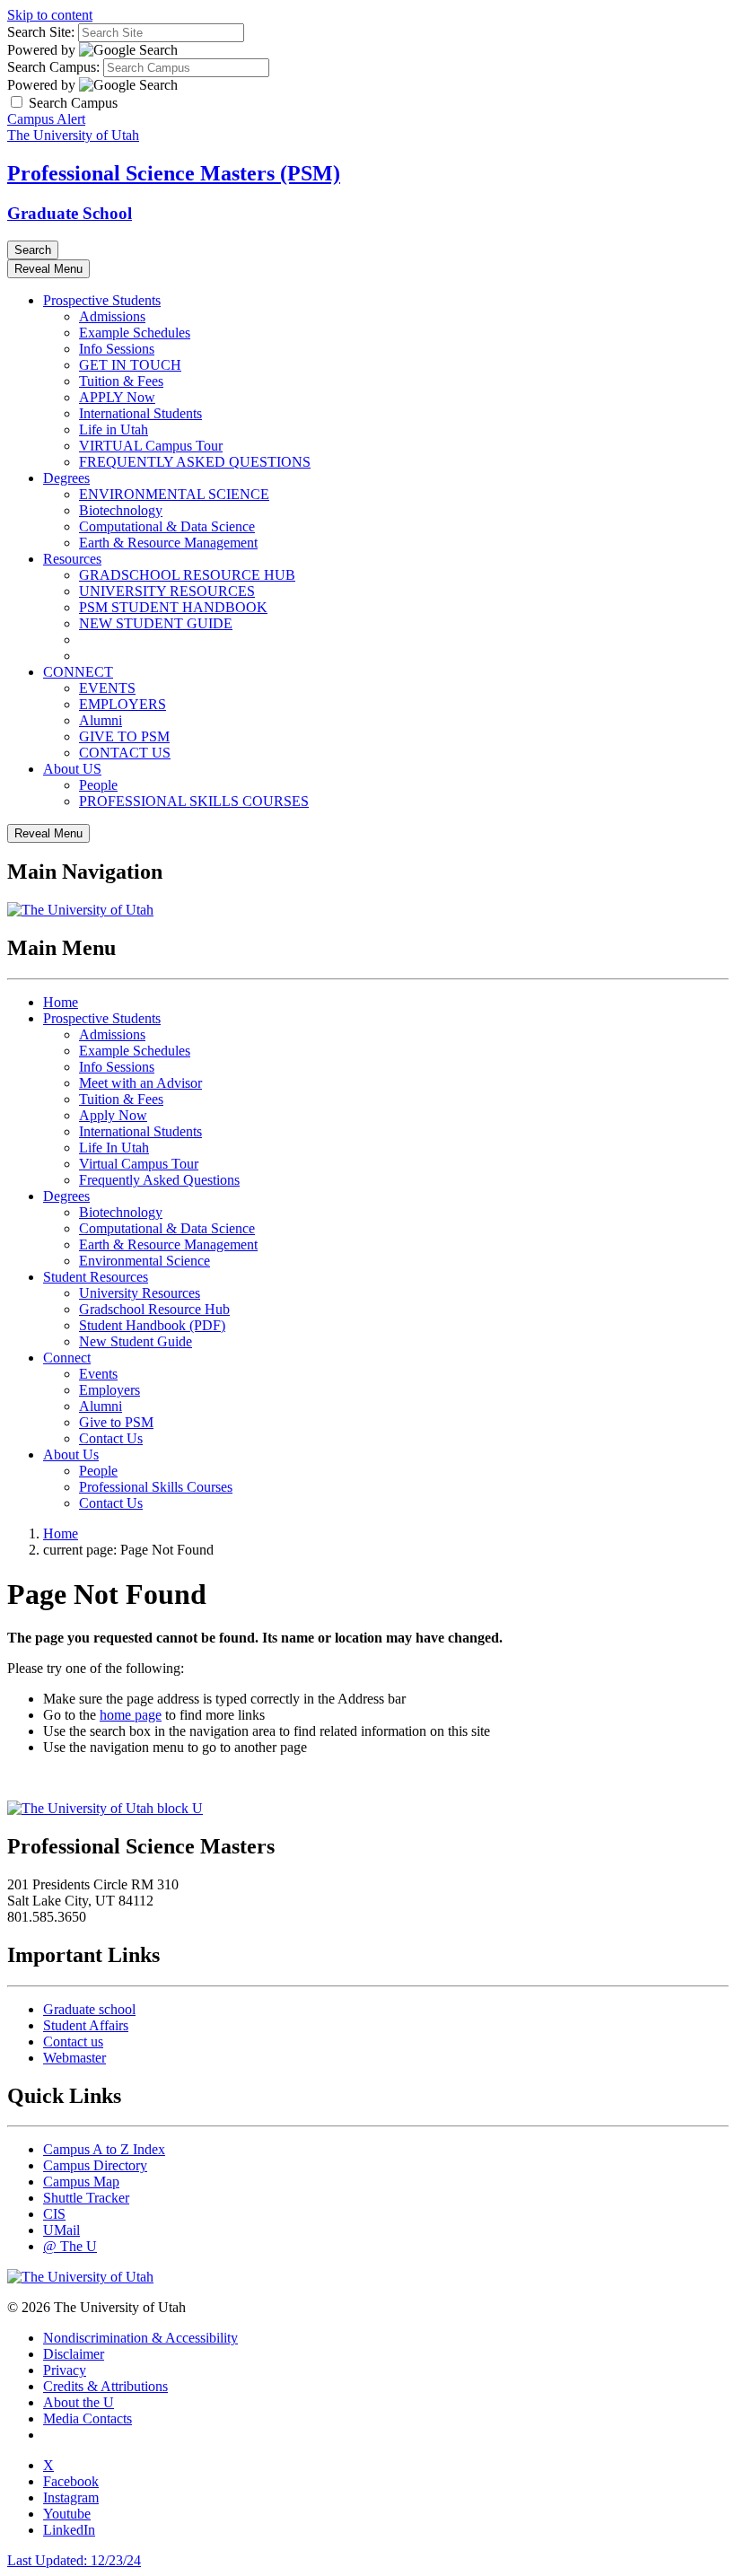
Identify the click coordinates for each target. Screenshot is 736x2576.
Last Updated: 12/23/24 (74, 2560)
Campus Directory (95, 2165)
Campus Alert (46, 119)
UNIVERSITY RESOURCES (167, 591)
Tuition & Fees (121, 381)
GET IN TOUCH (130, 365)
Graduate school (89, 2009)
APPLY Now (117, 397)
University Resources (140, 1293)
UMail (61, 2230)
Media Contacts (88, 2418)
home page (131, 1715)
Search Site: (41, 32)
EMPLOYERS (123, 704)
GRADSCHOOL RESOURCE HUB (187, 575)
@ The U (70, 2246)
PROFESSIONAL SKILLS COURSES (194, 801)
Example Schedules (135, 333)
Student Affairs (86, 2025)
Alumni (101, 720)
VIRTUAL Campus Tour (151, 446)
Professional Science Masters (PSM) (174, 173)
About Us (71, 1454)
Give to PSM (116, 1422)
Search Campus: (53, 67)
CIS (54, 2214)
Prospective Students (102, 300)
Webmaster (74, 2058)
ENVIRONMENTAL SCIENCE (174, 494)
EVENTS (107, 688)
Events (98, 1374)
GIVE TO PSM (124, 736)
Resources (72, 559)
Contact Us (111, 1438)
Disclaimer (74, 2354)
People (98, 785)
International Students (140, 413)
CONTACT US (125, 753)
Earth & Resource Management (168, 543)
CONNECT (78, 672)
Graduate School (70, 213)
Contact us (73, 2042)
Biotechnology (121, 510)
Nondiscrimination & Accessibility (140, 2338)
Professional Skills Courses (156, 1487)
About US (72, 769)
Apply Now (113, 1115)
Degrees (66, 478)
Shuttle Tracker (86, 2198)
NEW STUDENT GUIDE (156, 623)
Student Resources (96, 1277)
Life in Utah (114, 429)
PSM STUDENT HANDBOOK (173, 607)
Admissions (112, 316)
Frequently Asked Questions (159, 1180)
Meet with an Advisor (140, 1083)
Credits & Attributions (105, 2386)
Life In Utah (114, 1148)
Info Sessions (117, 349)
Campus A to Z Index (104, 2149)
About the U (79, 2402)
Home (61, 1002)
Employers (110, 1390)
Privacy (65, 2370)
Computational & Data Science (167, 526)
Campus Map (81, 2182)
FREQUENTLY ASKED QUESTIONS (195, 462)
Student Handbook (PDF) (152, 1325)
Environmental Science (145, 1261)
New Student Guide (136, 1341)
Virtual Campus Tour (139, 1164)
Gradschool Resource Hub (154, 1309)
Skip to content (50, 15)
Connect (67, 1358)
